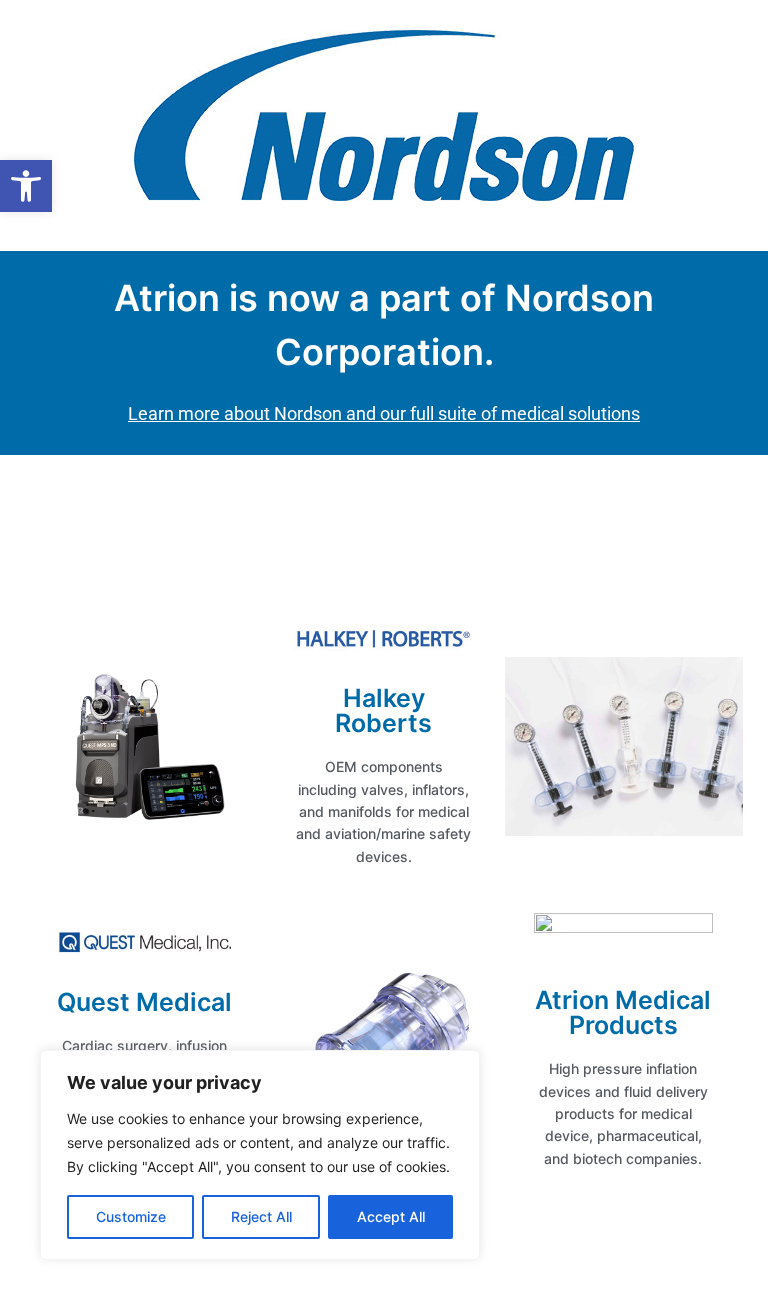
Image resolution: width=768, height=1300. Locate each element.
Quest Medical (144, 1002)
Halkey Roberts (383, 710)
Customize (131, 1216)
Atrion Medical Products (623, 1012)
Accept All (391, 1216)
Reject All (261, 1216)
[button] (26, 186)
